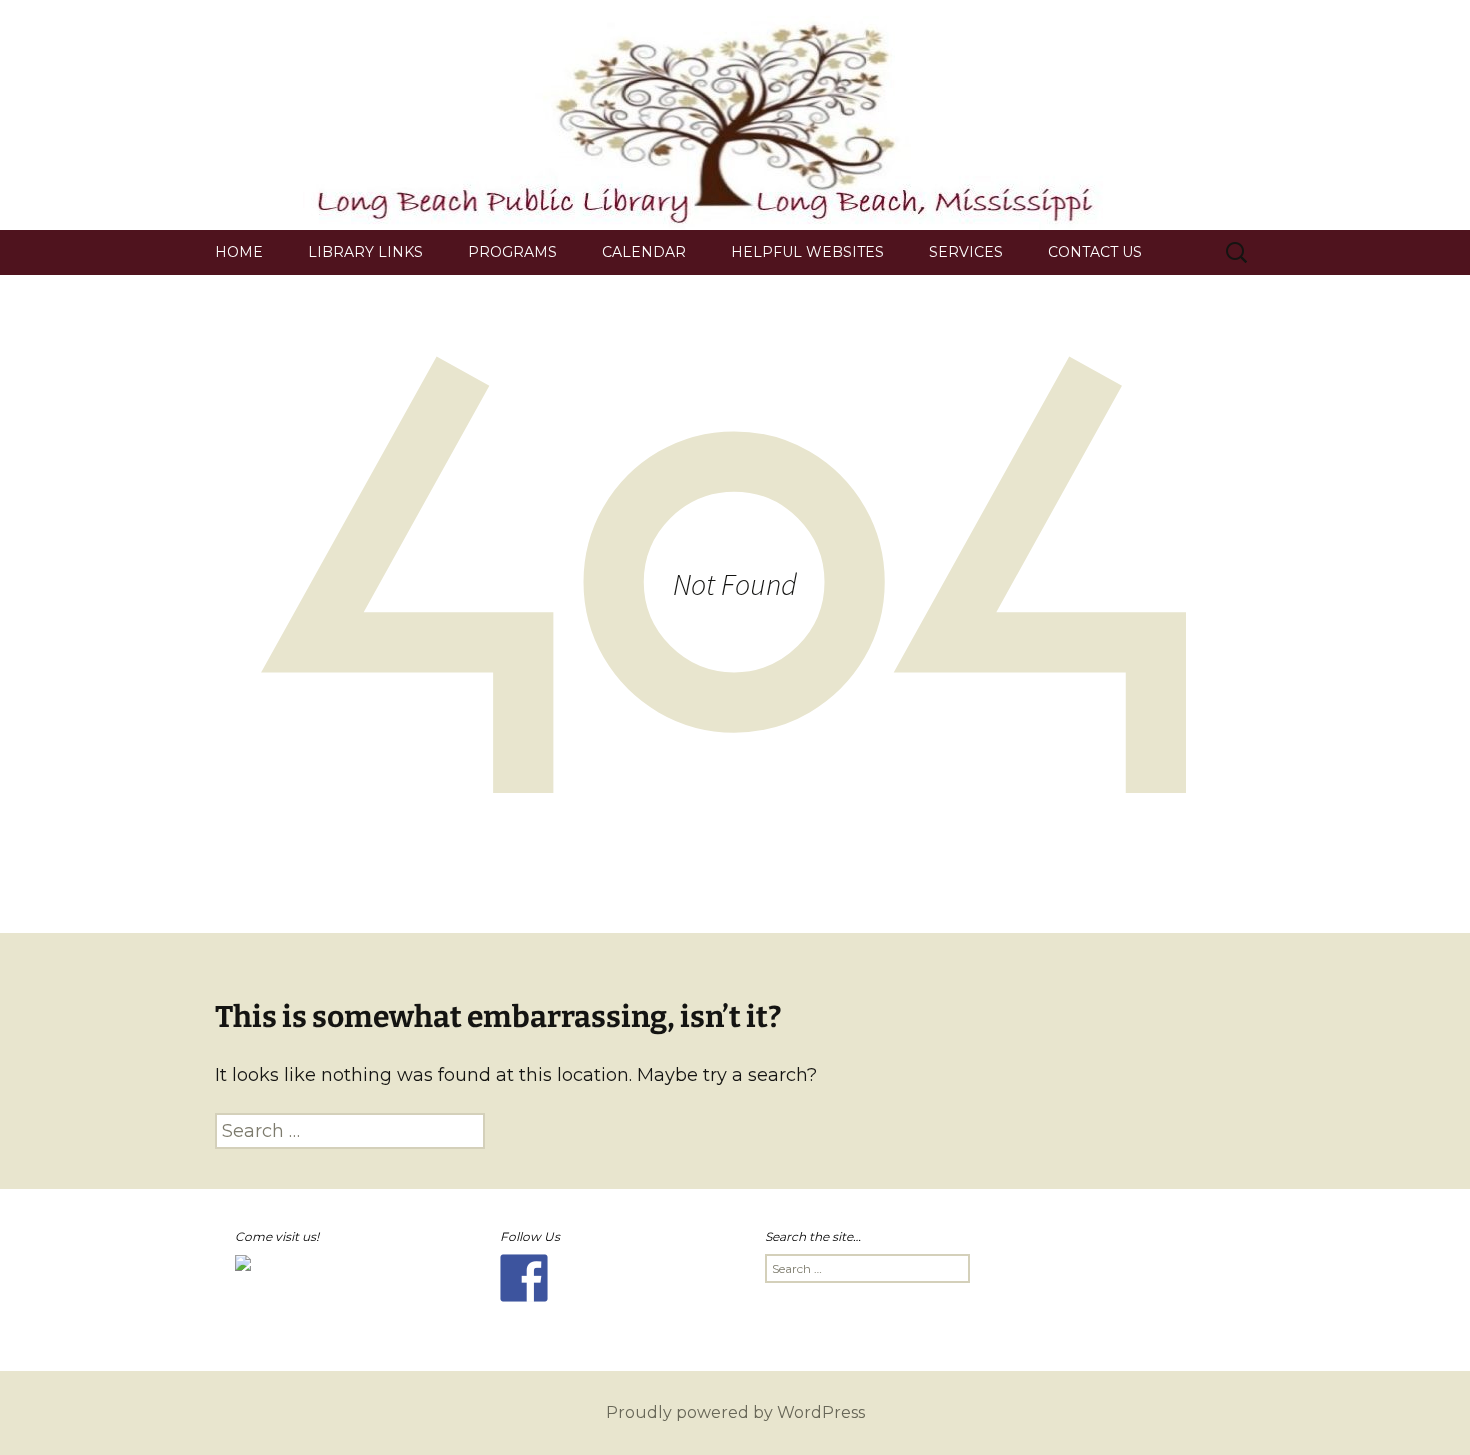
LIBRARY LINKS (365, 252)
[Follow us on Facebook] (524, 1278)
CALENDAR (644, 252)
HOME (239, 252)
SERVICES (966, 252)
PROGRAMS (512, 252)
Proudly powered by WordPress (735, 1412)
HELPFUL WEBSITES (807, 252)
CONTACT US (1095, 252)
